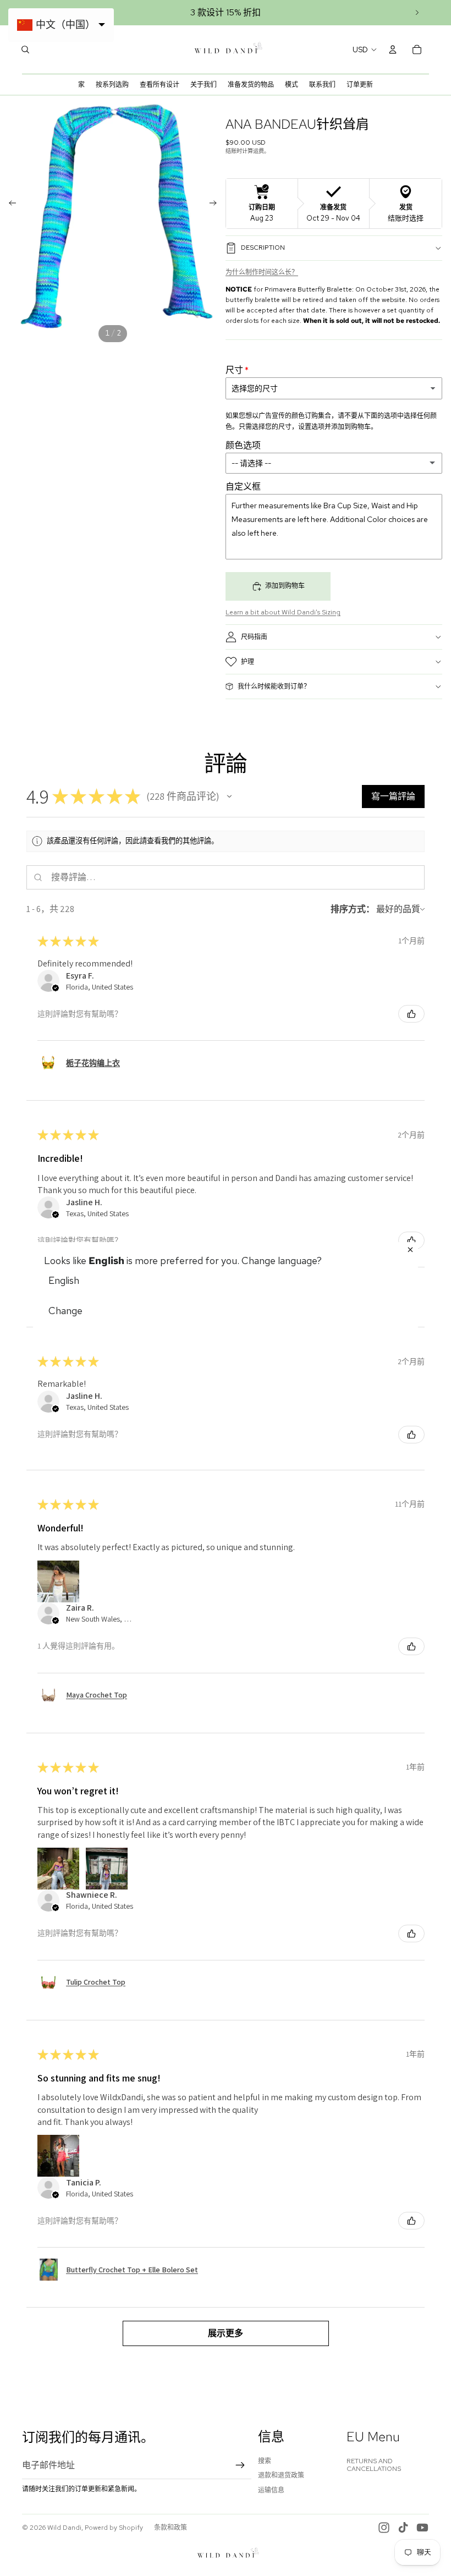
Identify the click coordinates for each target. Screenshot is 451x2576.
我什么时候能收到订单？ (274, 686)
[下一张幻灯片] (417, 13)
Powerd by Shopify (114, 2528)
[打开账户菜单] (393, 50)
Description (263, 248)
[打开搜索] (25, 50)
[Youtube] (422, 2528)
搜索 (265, 2461)
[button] (229, 797)
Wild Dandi (64, 2528)
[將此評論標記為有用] (411, 1014)
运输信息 (271, 2490)
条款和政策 (170, 2528)
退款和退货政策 (281, 2475)
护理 (248, 662)
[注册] (240, 2465)
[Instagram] (384, 2528)
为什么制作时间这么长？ (262, 272)
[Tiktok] (403, 2528)
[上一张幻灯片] (9, 205)
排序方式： (353, 909)
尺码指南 (254, 637)
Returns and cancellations (374, 2465)
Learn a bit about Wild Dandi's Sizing (283, 612)
